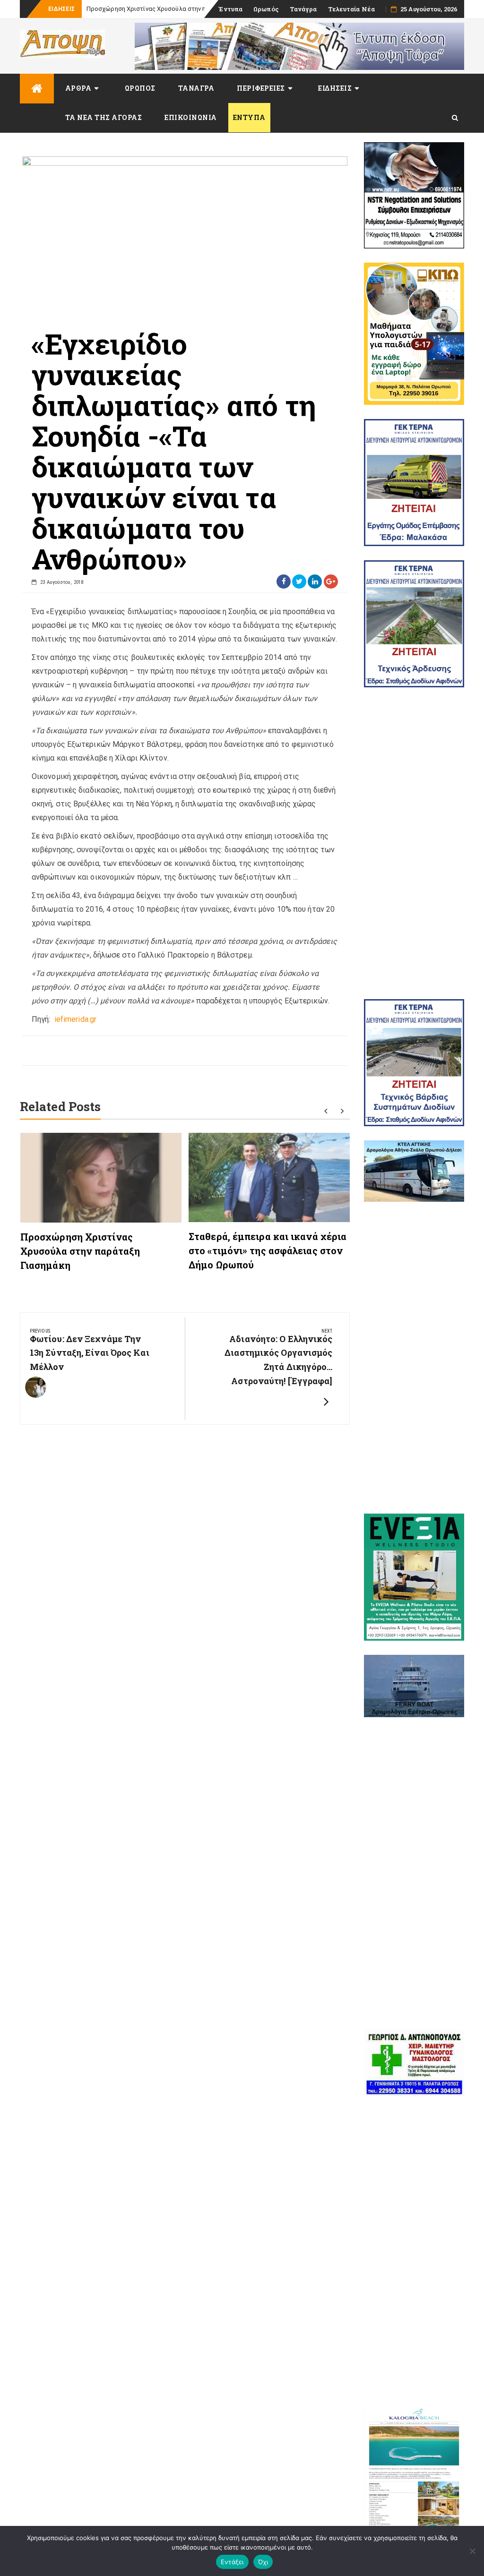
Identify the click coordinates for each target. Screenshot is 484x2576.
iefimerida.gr (74, 1019)
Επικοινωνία (191, 117)
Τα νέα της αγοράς (104, 117)
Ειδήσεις (335, 88)
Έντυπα (230, 9)
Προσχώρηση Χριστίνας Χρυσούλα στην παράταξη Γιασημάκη (80, 1251)
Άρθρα (78, 88)
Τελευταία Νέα (351, 9)
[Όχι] (472, 2551)
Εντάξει (232, 2562)
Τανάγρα (303, 9)
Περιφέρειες (261, 88)
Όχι (263, 2562)
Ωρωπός (266, 9)
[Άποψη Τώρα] (37, 89)
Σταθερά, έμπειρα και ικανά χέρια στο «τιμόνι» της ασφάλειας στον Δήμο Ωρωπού (268, 1250)
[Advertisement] (414, 843)
